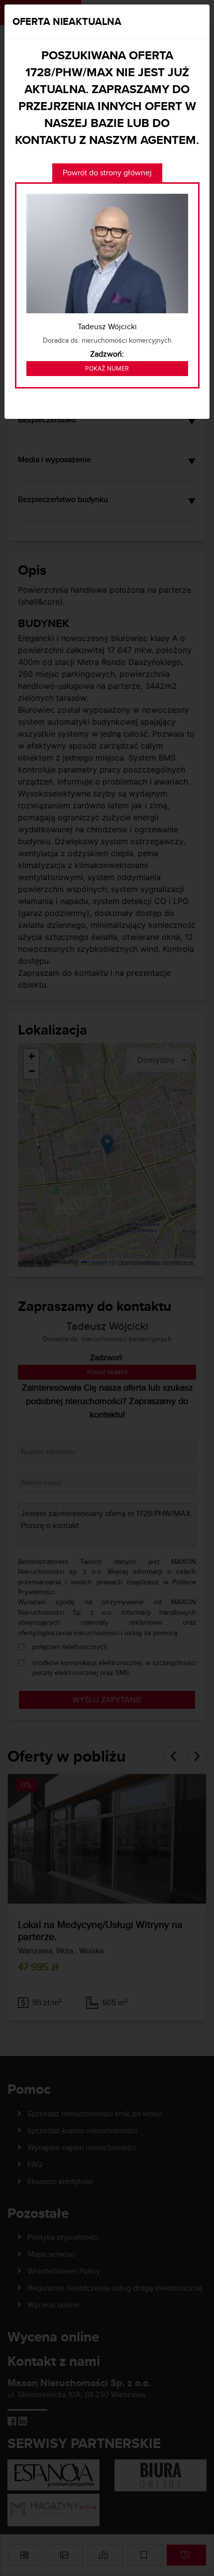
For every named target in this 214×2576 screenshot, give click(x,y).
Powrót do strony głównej (107, 173)
